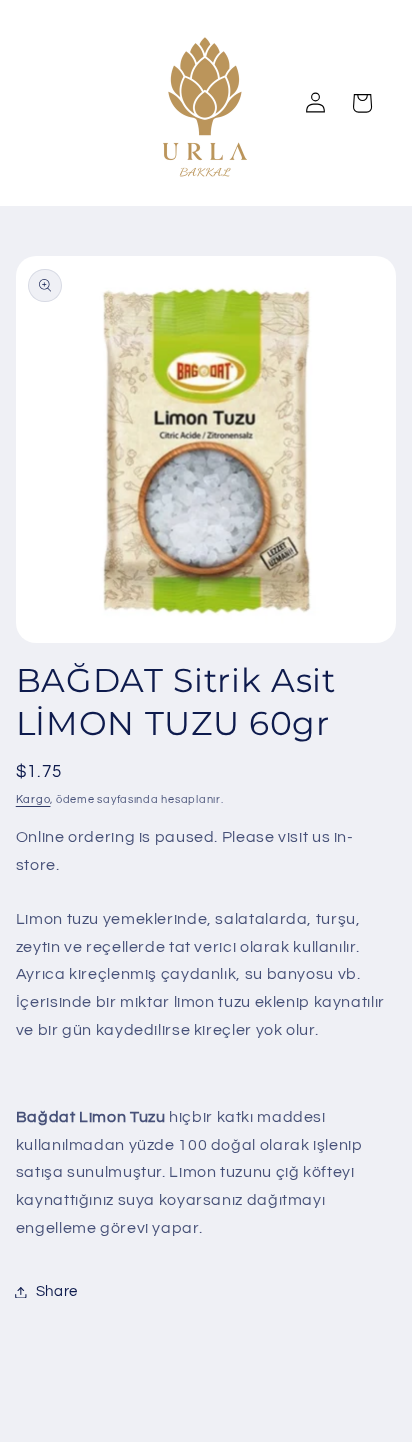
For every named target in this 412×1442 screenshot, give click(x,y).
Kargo (33, 799)
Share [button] (57, 1291)
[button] (362, 103)
